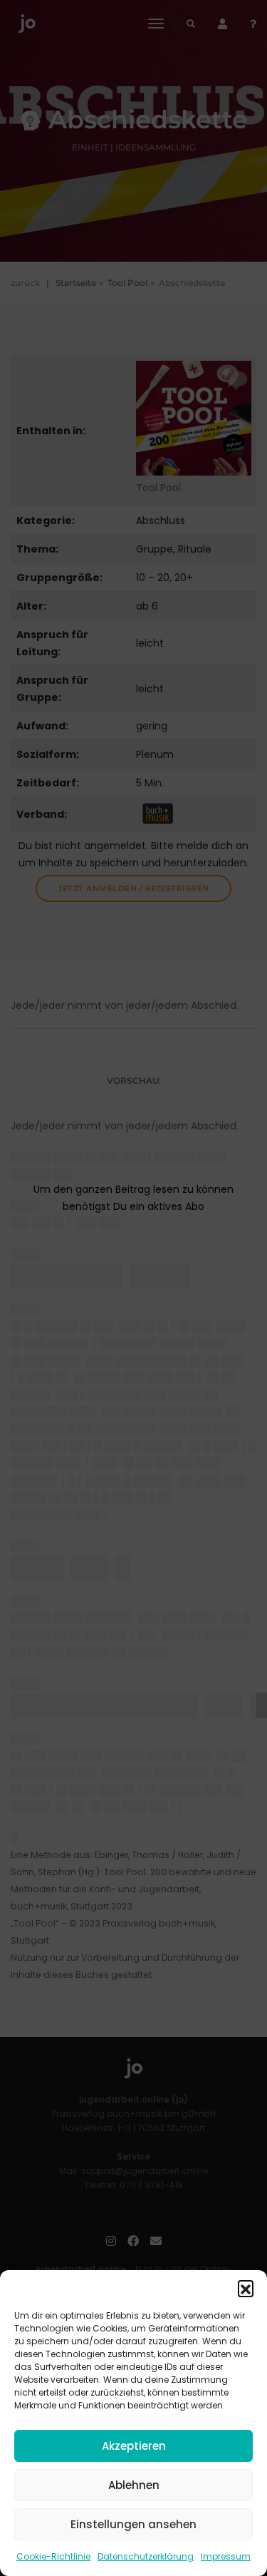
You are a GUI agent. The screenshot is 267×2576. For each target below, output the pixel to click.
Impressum (226, 2556)
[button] (246, 2288)
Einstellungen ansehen (133, 2524)
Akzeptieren (134, 2446)
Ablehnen (134, 2485)
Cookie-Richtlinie (53, 2556)
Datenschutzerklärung (146, 2556)
